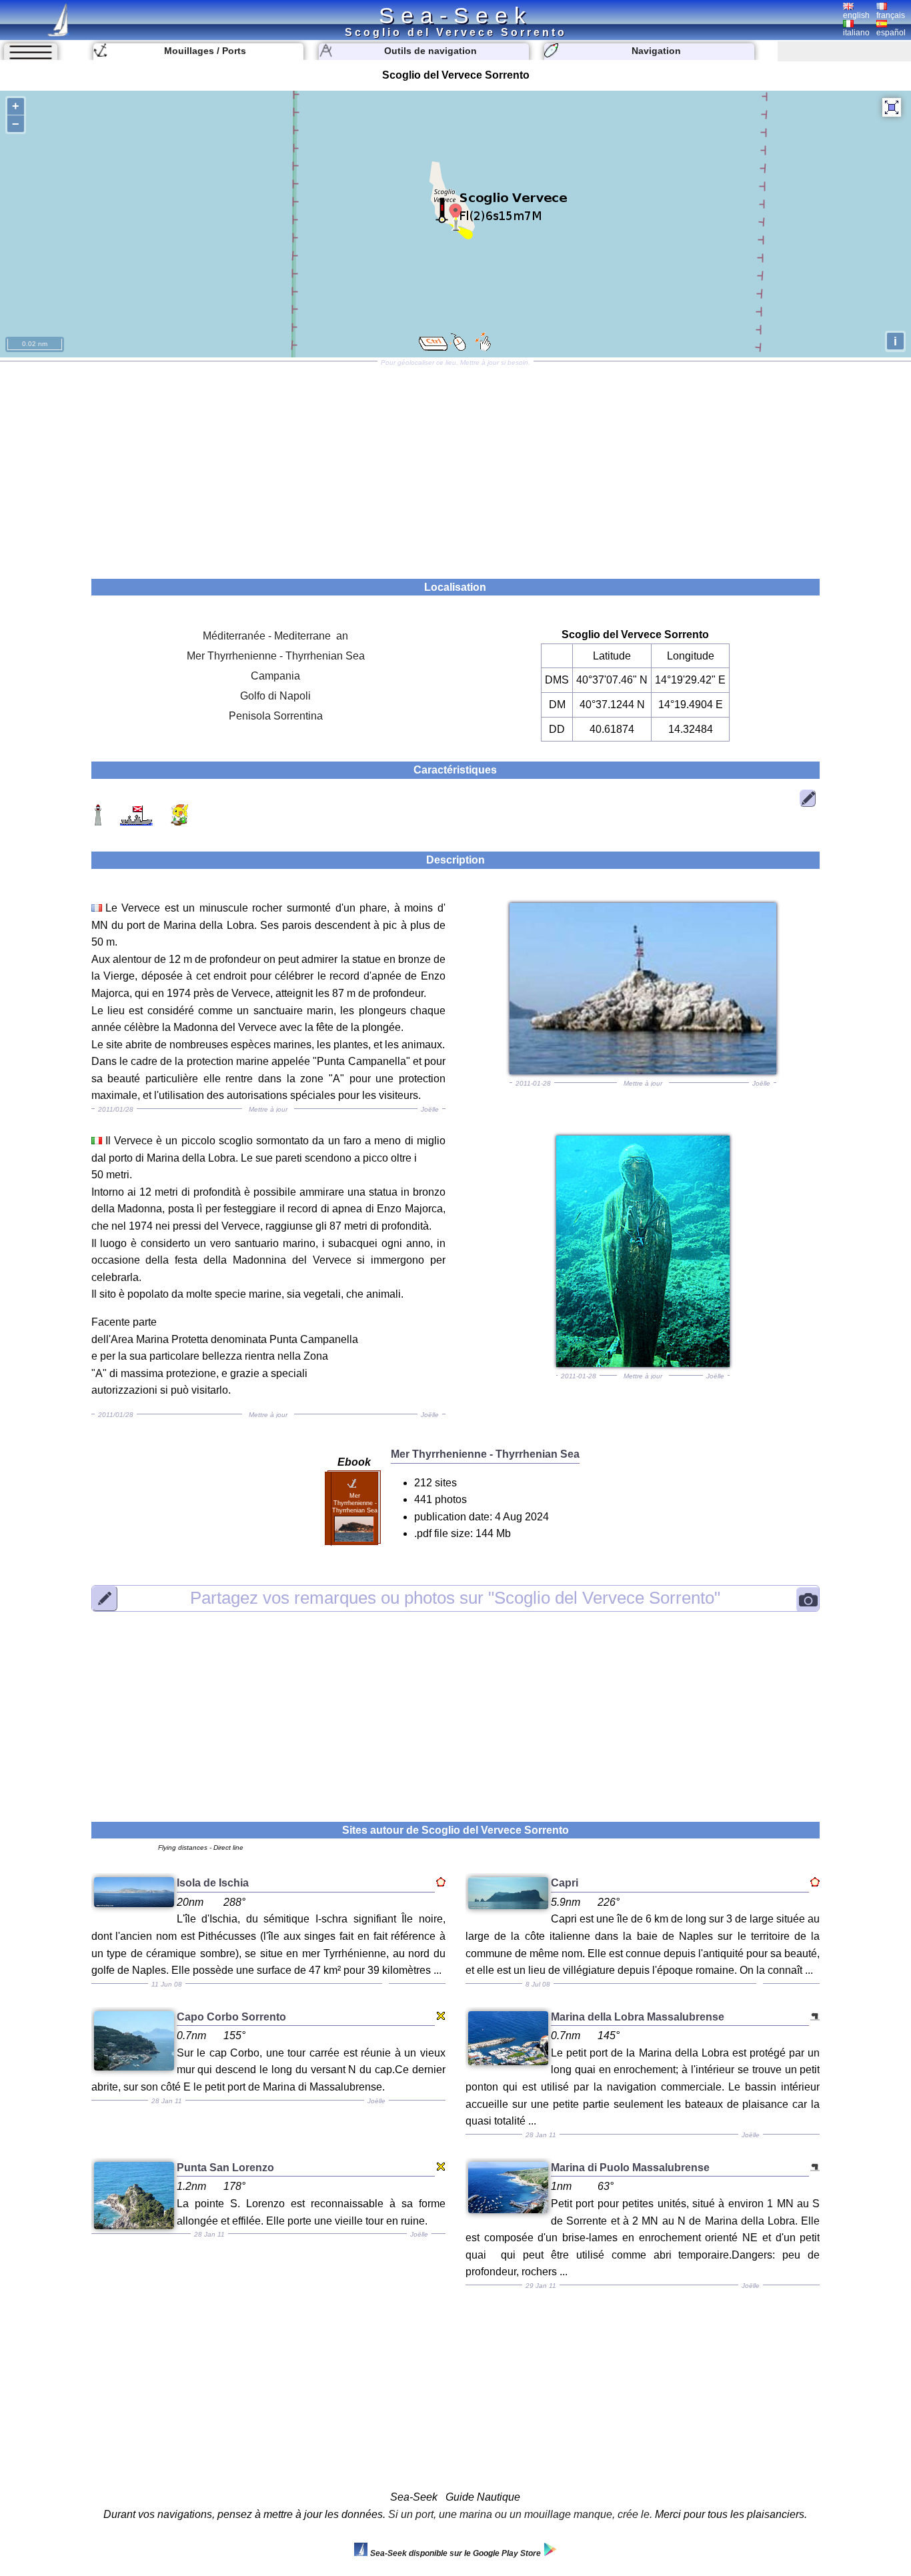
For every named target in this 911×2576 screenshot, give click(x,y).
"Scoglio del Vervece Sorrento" (455, 1598)
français (891, 15)
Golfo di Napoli (275, 696)
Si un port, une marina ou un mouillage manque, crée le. (520, 2514)
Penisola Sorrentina (276, 716)
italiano (856, 33)
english (856, 15)
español (891, 33)
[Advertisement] (455, 465)
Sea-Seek (455, 15)
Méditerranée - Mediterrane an (275, 636)
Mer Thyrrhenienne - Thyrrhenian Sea (276, 656)
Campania (275, 676)
